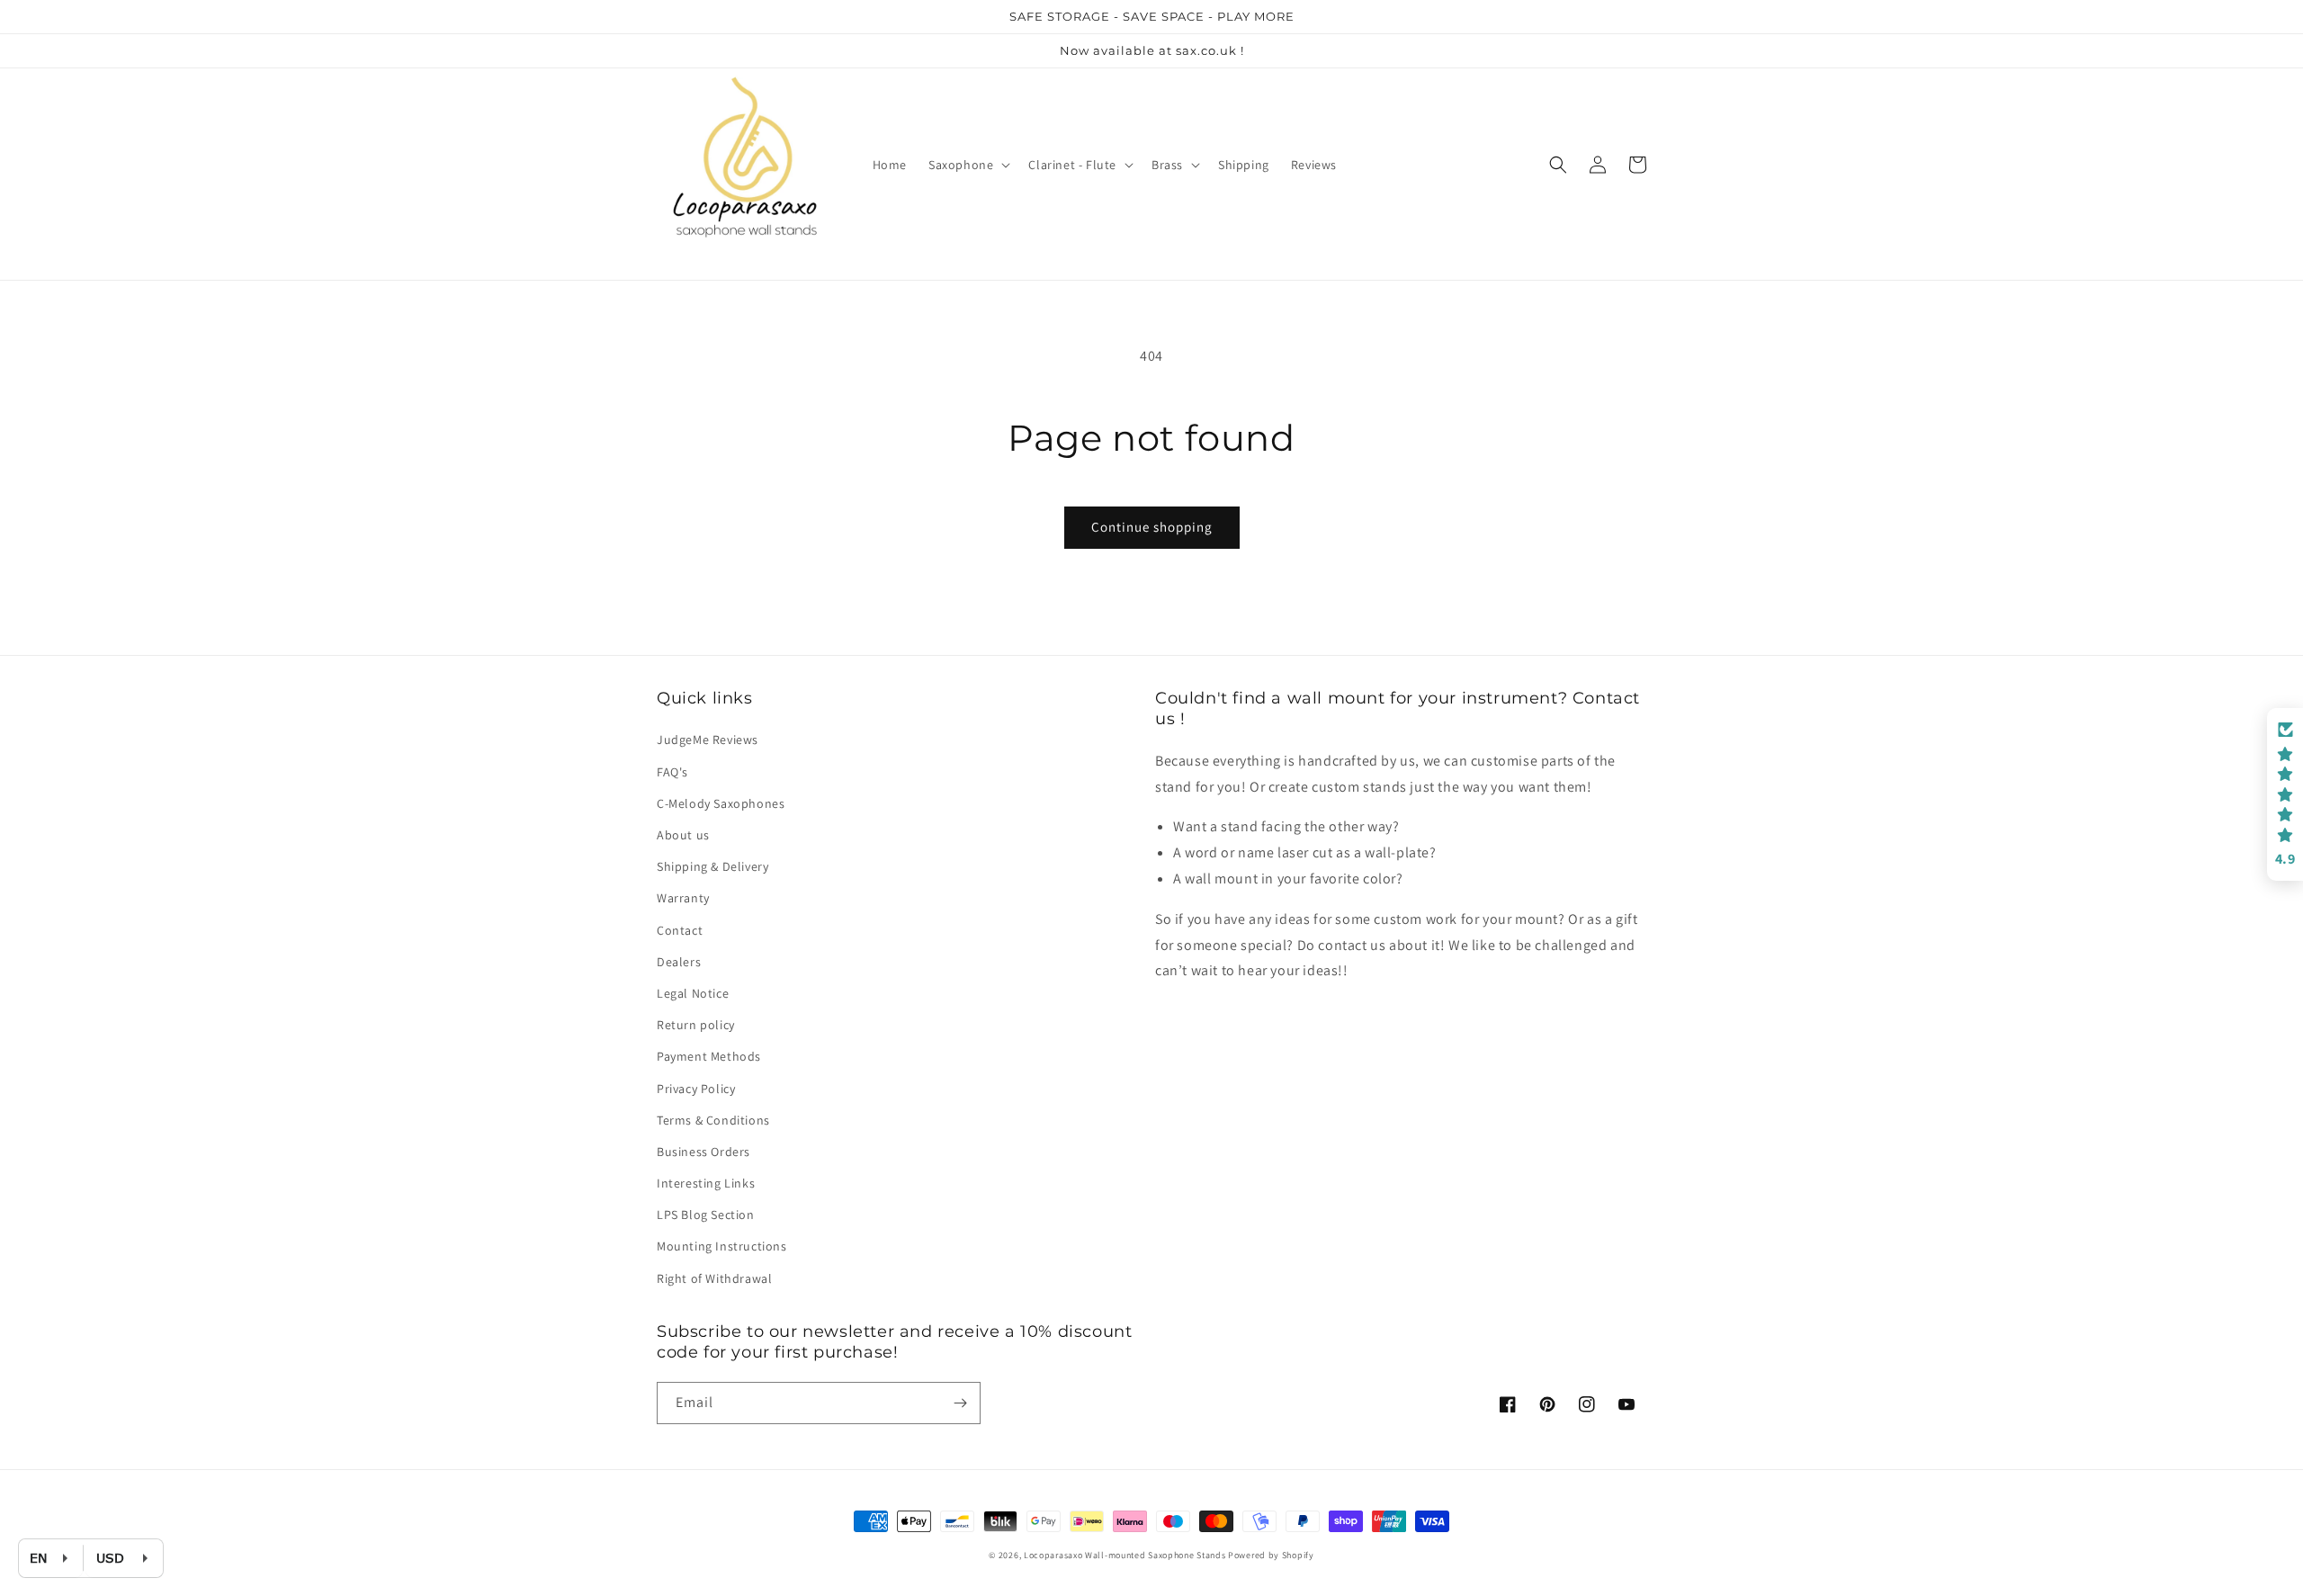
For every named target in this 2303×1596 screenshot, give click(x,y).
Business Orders (703, 1152)
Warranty (683, 898)
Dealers (679, 962)
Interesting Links (706, 1183)
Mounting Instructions (722, 1246)
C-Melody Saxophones (721, 803)
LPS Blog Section (706, 1215)
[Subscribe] (960, 1403)
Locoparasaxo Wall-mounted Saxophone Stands (1125, 1555)
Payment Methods (709, 1056)
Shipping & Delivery (712, 866)
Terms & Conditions (713, 1120)
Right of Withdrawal (714, 1278)
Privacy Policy (696, 1089)
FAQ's (672, 772)
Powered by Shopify (1271, 1555)
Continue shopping (1152, 527)
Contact (680, 930)
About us (683, 835)
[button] (968, 165)
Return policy (696, 1025)
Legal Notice (693, 993)
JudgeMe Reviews (708, 740)
